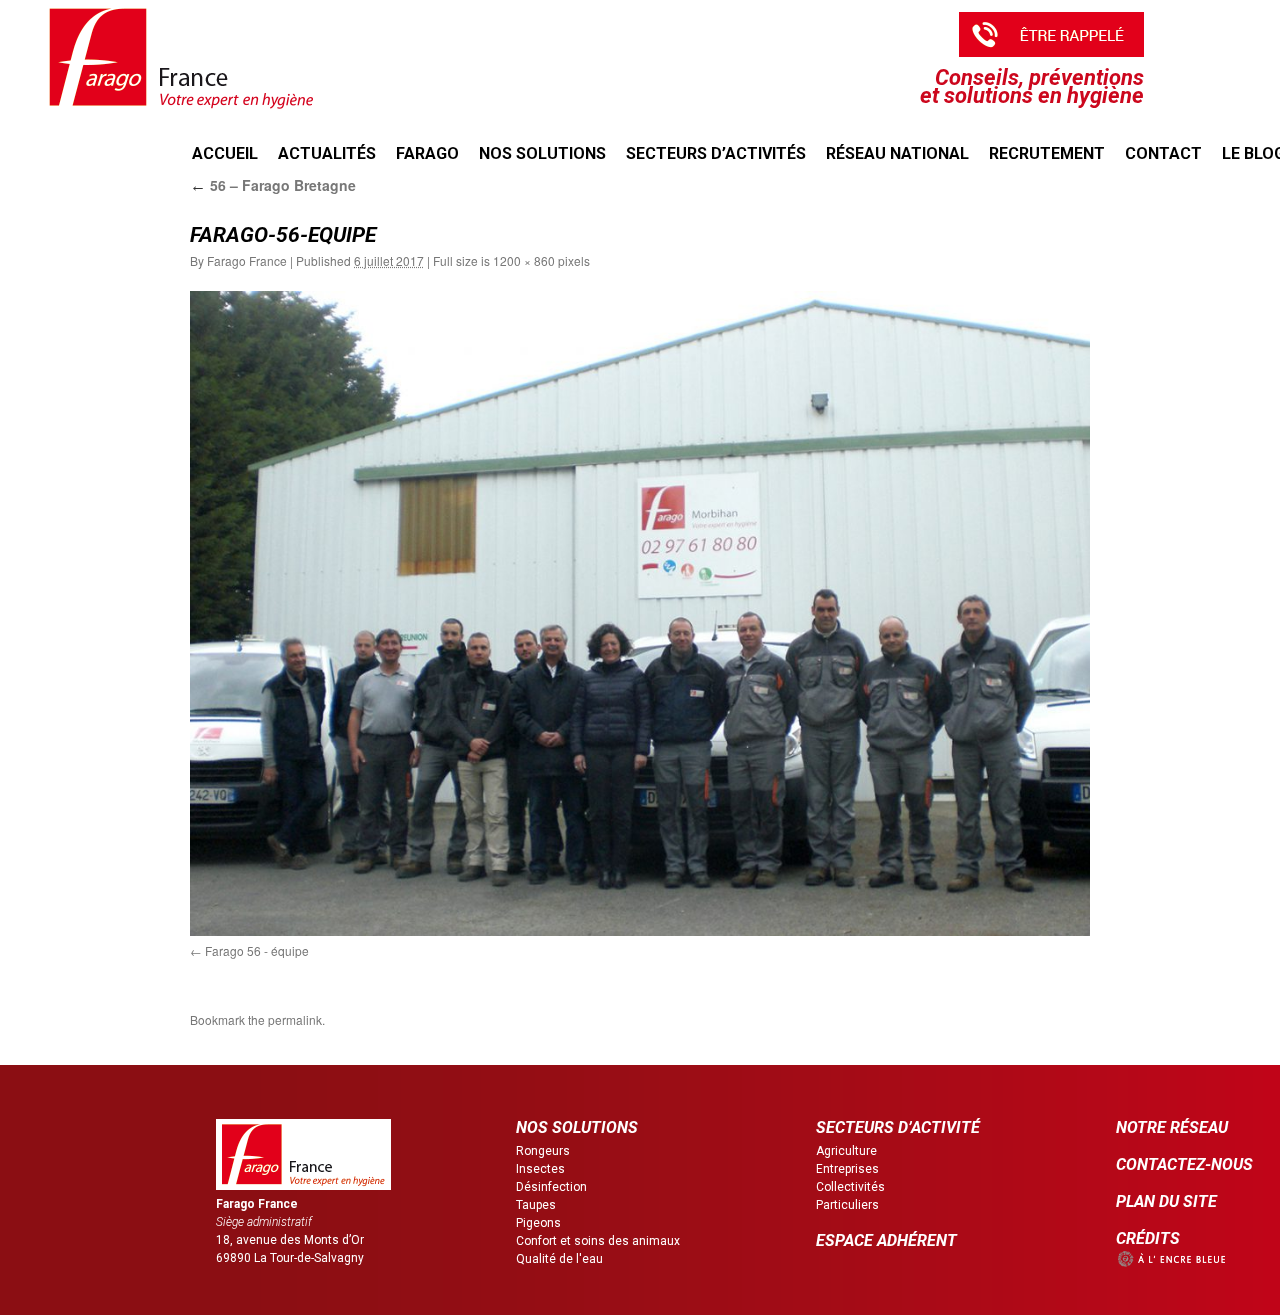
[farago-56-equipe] (640, 613)
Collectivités (850, 1187)
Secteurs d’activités (716, 153)
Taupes (536, 1205)
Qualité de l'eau (559, 1259)
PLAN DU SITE (1166, 1201)
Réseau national (897, 153)
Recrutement (1047, 153)
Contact (1163, 153)
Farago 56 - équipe (257, 950)
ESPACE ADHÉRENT (886, 1240)
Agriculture (846, 1151)
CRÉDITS (1148, 1238)
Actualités (327, 153)
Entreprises (847, 1169)
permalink (295, 1019)
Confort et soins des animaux (598, 1241)
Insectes (540, 1169)
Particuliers (847, 1205)
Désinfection (551, 1187)
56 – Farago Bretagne (273, 185)
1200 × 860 (524, 260)
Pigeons (538, 1223)
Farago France (247, 260)
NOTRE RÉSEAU (1172, 1127)
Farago (427, 153)
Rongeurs (543, 1151)
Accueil (225, 153)
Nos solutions (542, 153)
